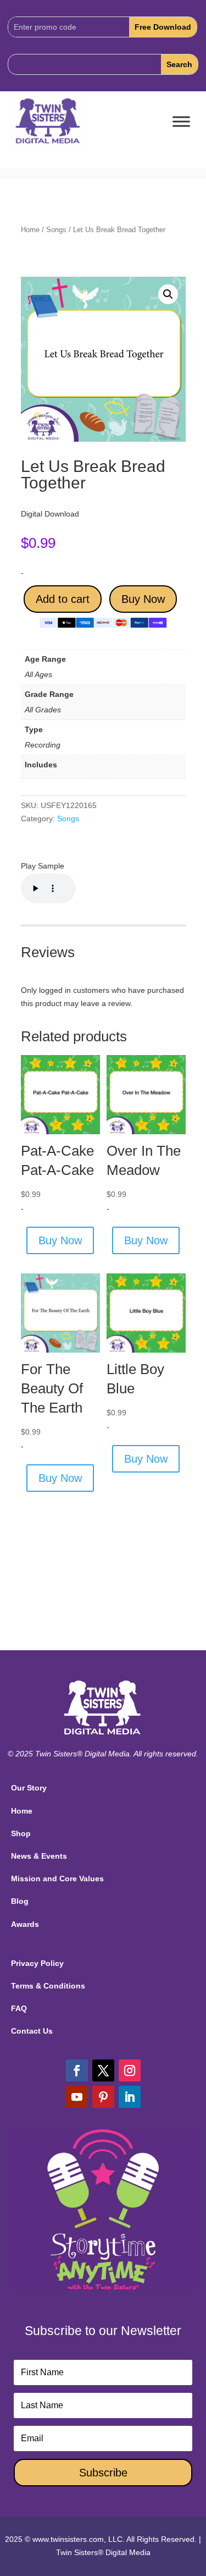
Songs (56, 230)
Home (30, 230)
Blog (20, 1901)
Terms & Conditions (48, 1986)
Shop (21, 1833)
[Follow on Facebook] (77, 2070)
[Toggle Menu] (181, 122)
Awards (25, 1924)
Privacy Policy (37, 1963)
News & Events (39, 1856)
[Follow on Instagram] (130, 2070)
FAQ (19, 2008)
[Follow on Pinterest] (103, 2097)
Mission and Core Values (57, 1879)
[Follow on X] (103, 2070)
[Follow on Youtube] (77, 2097)
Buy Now (143, 599)
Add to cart (63, 599)
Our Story (29, 1788)
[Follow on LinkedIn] (130, 2097)
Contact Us (32, 2031)
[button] (168, 294)
